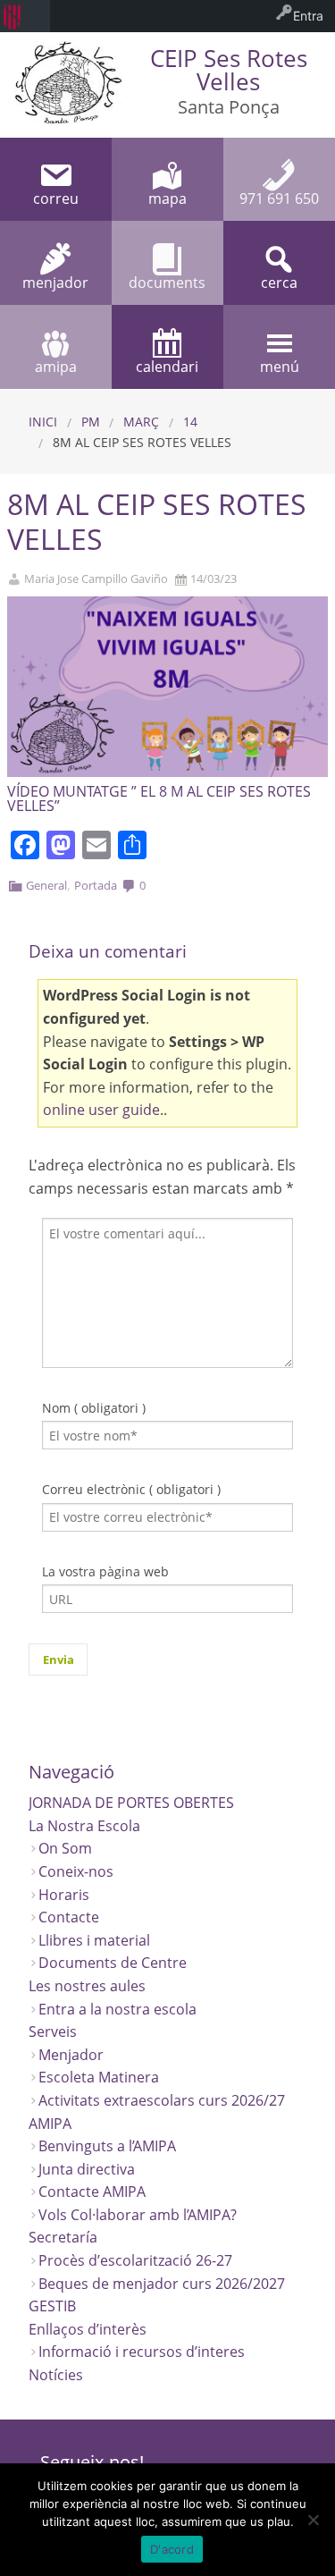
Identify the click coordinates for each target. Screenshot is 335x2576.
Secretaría (63, 2237)
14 (190, 422)
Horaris (64, 1895)
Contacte (69, 1917)
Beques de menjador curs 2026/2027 (162, 2284)
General (46, 885)
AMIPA (50, 2124)
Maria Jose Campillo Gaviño (96, 579)
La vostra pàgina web (105, 1571)
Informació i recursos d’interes (142, 2352)
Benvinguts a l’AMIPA (107, 2146)
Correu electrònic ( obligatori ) (131, 1489)
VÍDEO (28, 791)
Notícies (56, 2375)
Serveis (53, 2031)
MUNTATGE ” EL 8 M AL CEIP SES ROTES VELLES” (159, 798)
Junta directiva (87, 2169)
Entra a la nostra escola (117, 2009)
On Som (65, 1848)
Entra (308, 16)
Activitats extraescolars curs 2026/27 (162, 2100)
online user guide (101, 1110)
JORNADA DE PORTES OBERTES (131, 1803)
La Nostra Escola (84, 1826)
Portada (96, 885)
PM (91, 422)
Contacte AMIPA (92, 2192)
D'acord (172, 2549)
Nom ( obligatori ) (94, 1408)
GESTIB (52, 2306)
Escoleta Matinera (99, 2077)
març (141, 422)
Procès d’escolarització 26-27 (135, 2260)
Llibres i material (94, 1940)
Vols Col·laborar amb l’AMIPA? (138, 2215)
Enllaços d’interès (88, 2329)
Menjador (71, 2055)
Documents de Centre (113, 1963)
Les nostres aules (87, 1986)
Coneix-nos (76, 1871)
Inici (43, 422)
